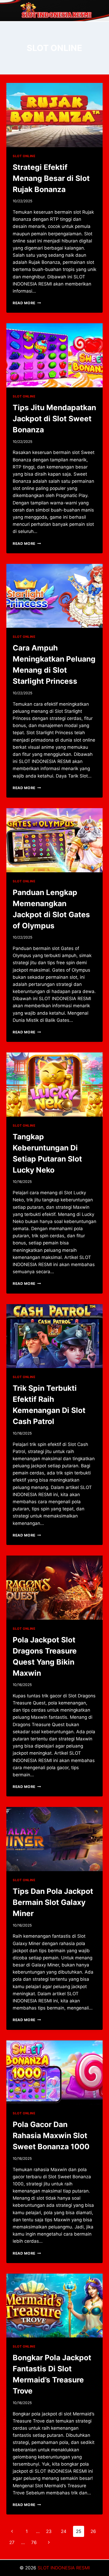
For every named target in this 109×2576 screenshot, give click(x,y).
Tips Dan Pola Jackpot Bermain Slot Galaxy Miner (53, 1902)
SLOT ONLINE (24, 156)
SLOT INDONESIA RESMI (64, 2568)
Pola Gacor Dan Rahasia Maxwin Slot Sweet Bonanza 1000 (51, 2135)
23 (49, 2531)
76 (34, 2542)
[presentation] (54, 115)
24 (64, 2531)
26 (93, 2531)
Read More (27, 303)
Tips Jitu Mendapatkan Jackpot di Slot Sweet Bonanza (54, 419)
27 (12, 2542)
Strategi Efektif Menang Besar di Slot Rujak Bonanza (51, 178)
